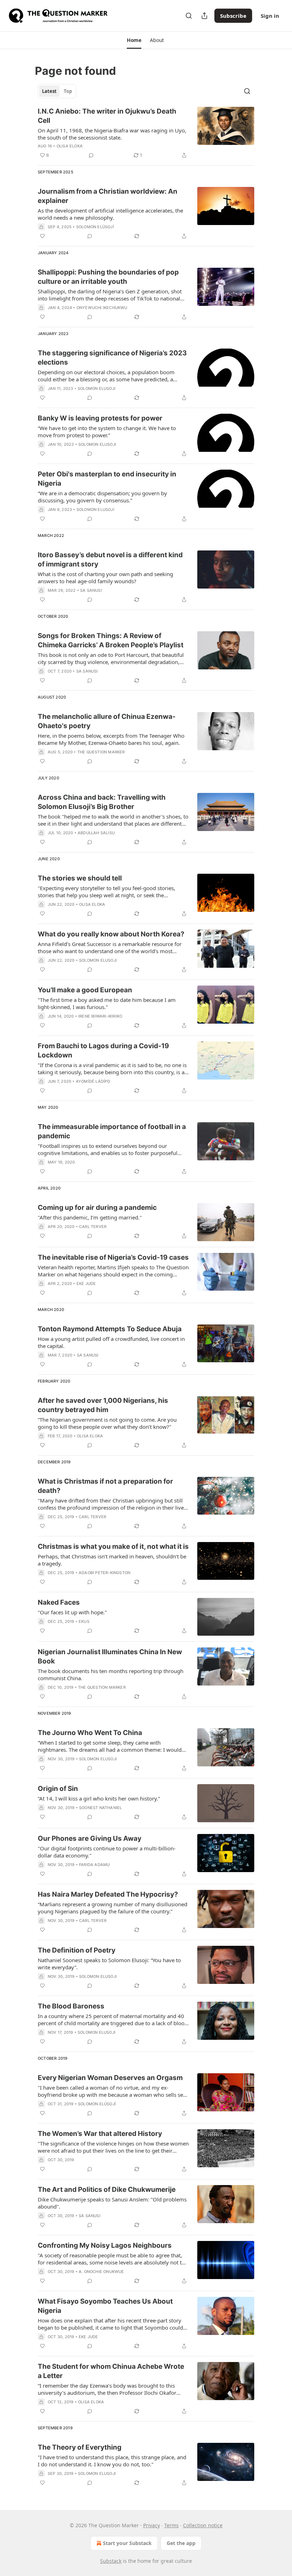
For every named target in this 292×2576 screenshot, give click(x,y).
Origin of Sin (58, 1789)
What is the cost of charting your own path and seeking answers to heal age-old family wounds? (105, 578)
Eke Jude (86, 1284)
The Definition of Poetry (77, 1950)
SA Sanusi (91, 590)
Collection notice (203, 2525)
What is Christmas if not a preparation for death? (105, 1486)
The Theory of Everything (80, 2447)
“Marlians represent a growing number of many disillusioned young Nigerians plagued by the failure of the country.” (113, 1908)
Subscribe (233, 16)
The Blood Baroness (71, 2006)
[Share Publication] (204, 16)
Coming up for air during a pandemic (97, 1208)
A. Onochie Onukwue (101, 2272)
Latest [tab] (49, 91)
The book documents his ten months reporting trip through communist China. (111, 1674)
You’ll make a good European (85, 990)
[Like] (42, 236)
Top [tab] (68, 91)
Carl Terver (93, 1227)
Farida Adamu (94, 1865)
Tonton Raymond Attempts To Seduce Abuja (110, 1329)
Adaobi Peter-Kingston (105, 1573)
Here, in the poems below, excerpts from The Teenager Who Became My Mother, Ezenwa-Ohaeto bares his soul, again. (111, 739)
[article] (146, 133)
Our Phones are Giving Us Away (90, 1838)
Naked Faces (59, 1602)
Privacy (152, 2525)
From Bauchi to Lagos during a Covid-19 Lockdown (103, 1051)
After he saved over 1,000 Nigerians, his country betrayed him (103, 1405)
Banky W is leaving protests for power (100, 418)
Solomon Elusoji (97, 388)
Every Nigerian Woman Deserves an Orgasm (110, 2078)
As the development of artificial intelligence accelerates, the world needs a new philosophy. (110, 214)
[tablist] (57, 91)
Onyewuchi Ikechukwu (102, 308)
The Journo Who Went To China (90, 1733)
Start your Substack (127, 2543)
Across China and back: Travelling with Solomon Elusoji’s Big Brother (102, 802)
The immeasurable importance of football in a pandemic (112, 1131)
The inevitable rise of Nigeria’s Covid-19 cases (113, 1257)
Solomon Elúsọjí (95, 227)
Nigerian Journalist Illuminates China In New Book (110, 1657)
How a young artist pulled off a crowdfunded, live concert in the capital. (111, 1342)
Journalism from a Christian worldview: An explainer (108, 196)
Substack (111, 2561)
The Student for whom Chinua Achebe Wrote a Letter (111, 2371)
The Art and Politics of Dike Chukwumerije (107, 2190)
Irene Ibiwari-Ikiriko (100, 1016)
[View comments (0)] (91, 155)
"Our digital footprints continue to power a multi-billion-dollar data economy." (107, 1852)
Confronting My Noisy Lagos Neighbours (105, 2245)
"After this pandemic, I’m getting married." (90, 1217)
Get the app (181, 2543)
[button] (134, 40)
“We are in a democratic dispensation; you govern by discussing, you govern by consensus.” (102, 497)
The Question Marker (101, 752)
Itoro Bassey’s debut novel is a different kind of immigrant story (110, 560)
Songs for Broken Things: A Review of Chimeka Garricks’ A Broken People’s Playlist (111, 640)
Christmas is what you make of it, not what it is (113, 1546)
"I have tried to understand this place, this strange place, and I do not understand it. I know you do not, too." (112, 2461)
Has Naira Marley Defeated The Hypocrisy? (108, 1894)
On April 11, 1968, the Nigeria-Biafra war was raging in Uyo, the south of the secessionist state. (112, 134)
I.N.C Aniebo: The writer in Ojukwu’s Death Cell (107, 116)
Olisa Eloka (70, 146)
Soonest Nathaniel (100, 1808)
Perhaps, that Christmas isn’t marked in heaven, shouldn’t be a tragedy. (112, 1560)
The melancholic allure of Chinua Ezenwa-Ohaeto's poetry (107, 721)
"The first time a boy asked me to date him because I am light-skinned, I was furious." (107, 1003)
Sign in (270, 16)
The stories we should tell (80, 878)
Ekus (84, 1621)
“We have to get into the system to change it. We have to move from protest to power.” (107, 432)
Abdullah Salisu (96, 833)
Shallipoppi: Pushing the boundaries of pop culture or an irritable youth (108, 277)
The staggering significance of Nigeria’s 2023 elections (112, 358)
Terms (171, 2525)
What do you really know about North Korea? (111, 934)
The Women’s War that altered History (100, 2134)
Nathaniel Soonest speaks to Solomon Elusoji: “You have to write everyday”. (109, 1964)
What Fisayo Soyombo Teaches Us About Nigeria (105, 2306)
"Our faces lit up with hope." (72, 1612)
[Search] (189, 16)
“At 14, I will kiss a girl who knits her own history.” (99, 1798)
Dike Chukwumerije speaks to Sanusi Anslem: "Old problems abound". (112, 2203)
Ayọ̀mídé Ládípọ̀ (93, 1081)
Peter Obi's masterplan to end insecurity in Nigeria (107, 479)
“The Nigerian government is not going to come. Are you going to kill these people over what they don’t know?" (107, 1423)
